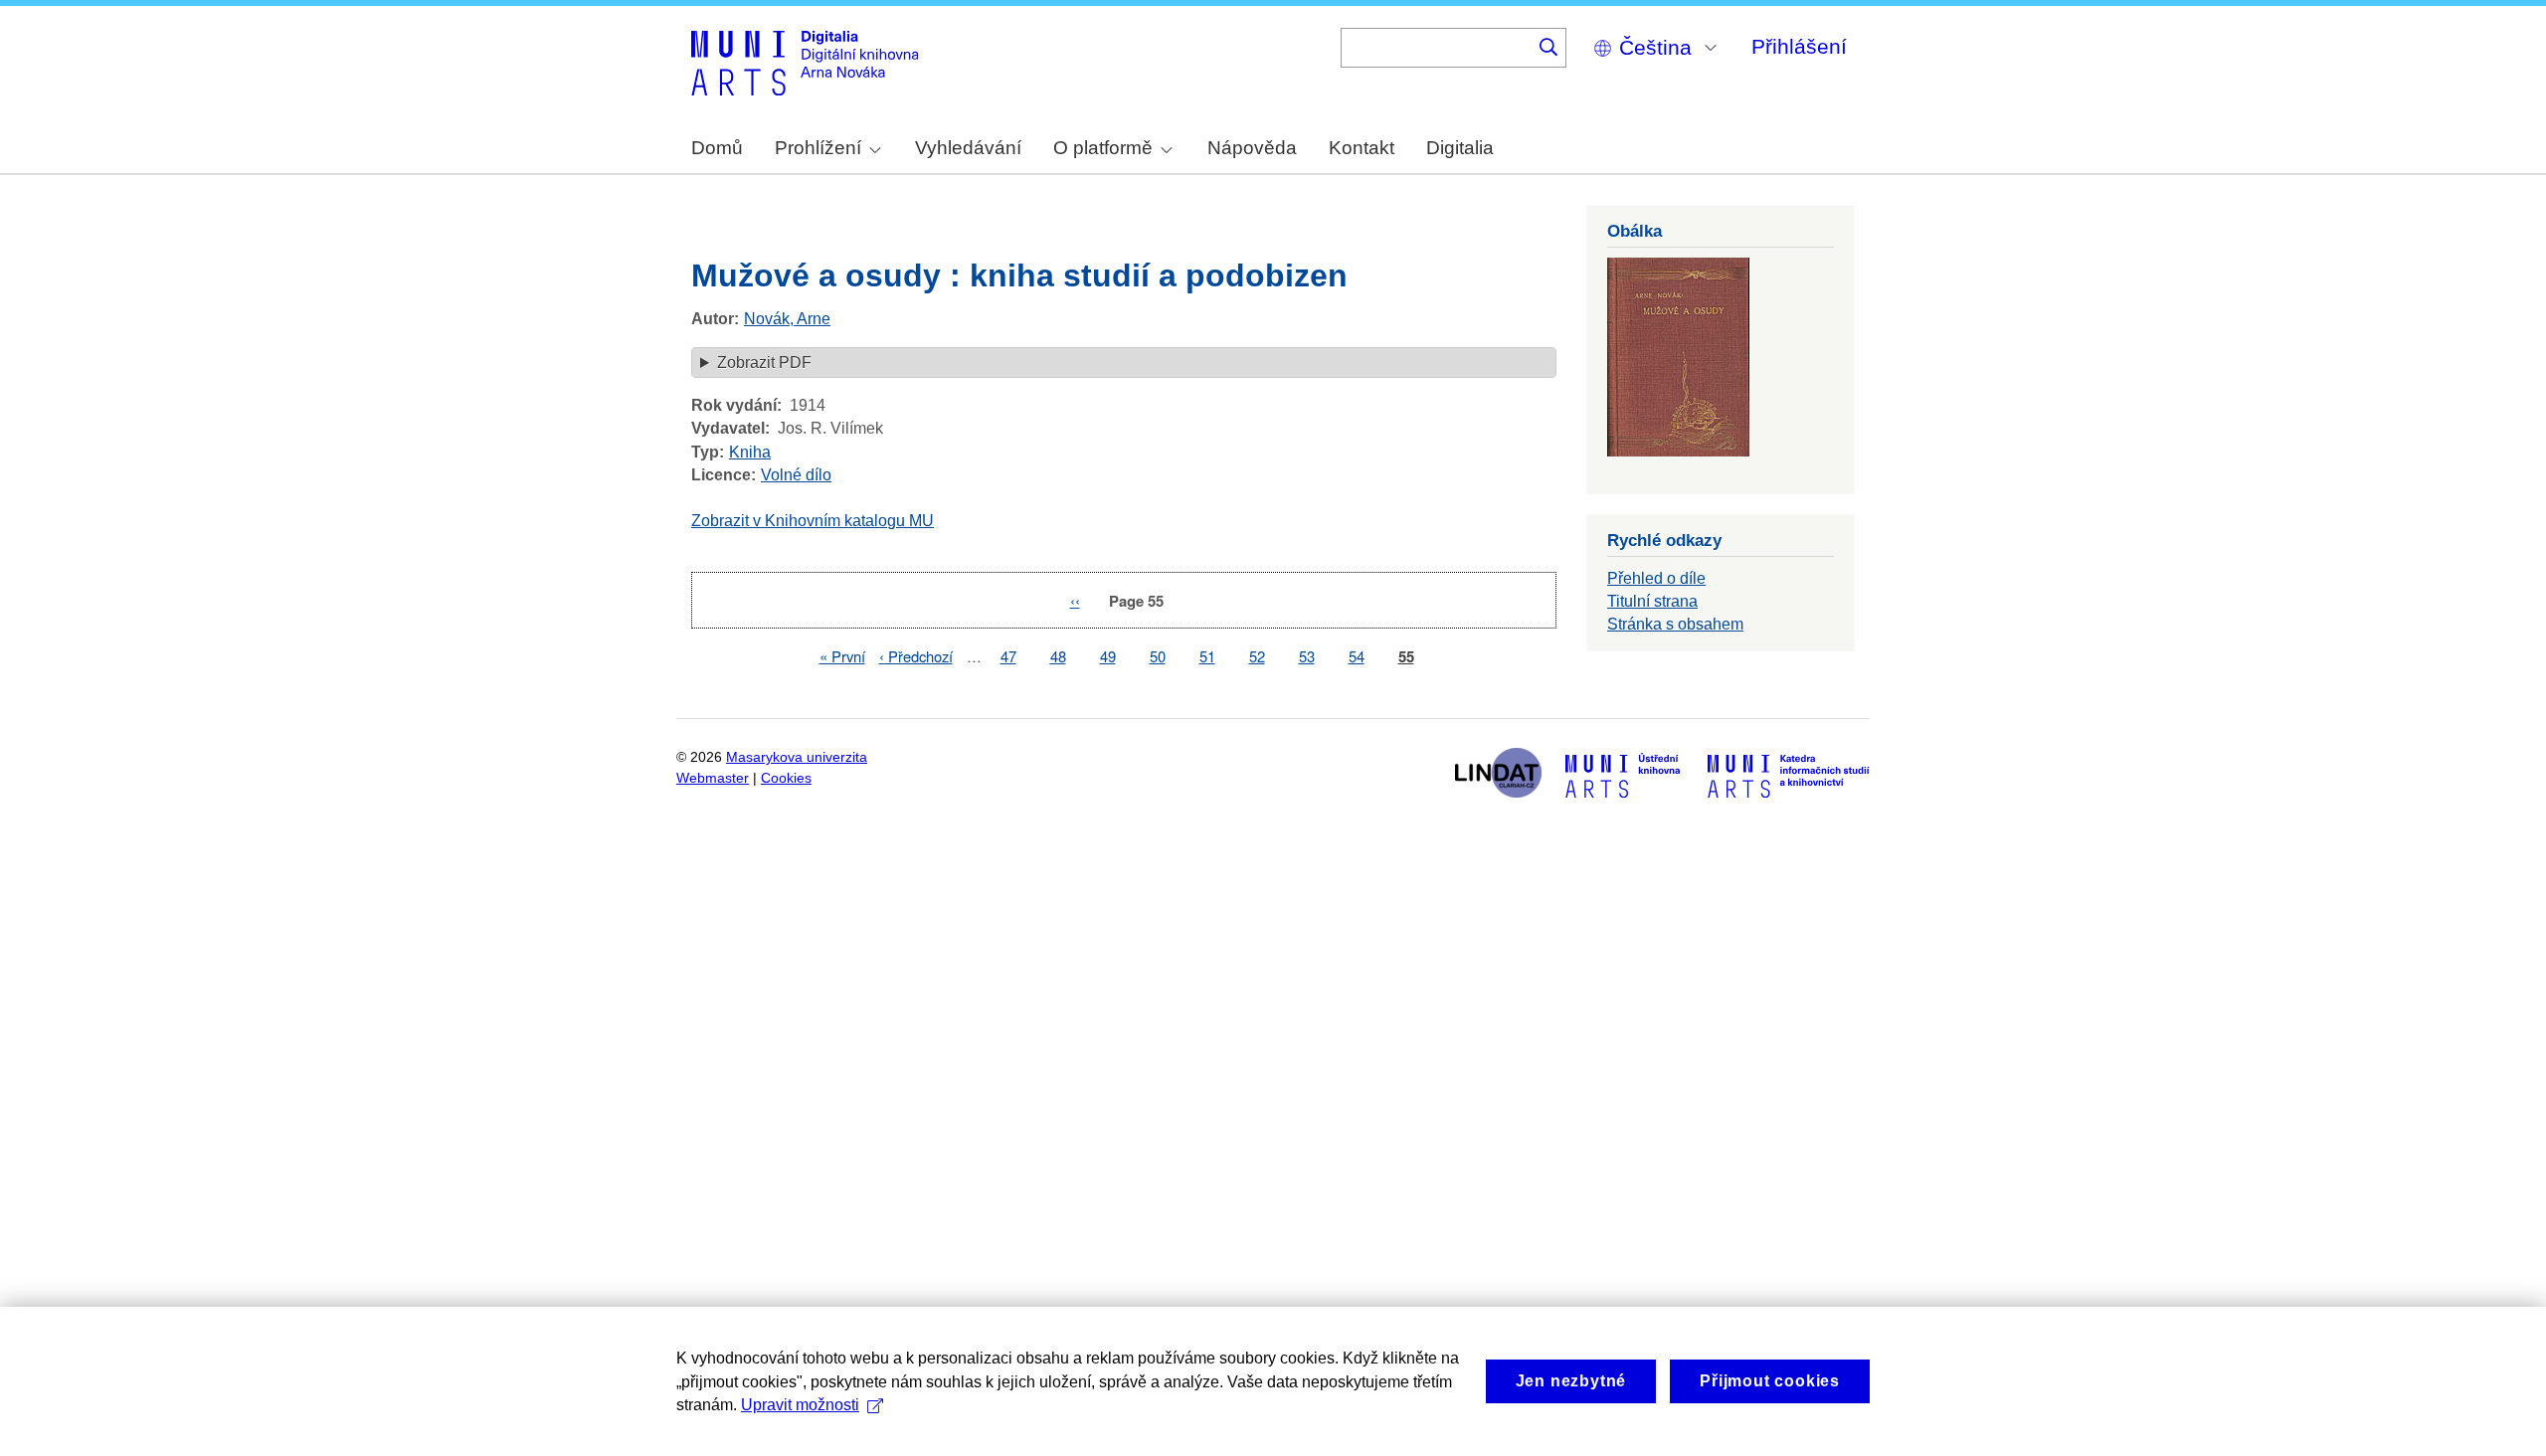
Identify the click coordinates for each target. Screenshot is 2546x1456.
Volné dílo (796, 475)
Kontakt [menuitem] (1362, 148)
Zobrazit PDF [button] (764, 363)
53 (1307, 656)
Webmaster (713, 778)
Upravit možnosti (800, 1405)
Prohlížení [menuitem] (818, 148)
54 (1357, 656)
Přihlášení (1799, 46)
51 (1207, 656)
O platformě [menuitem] (1103, 148)
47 (1008, 656)
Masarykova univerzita (797, 757)
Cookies (786, 778)
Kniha (750, 452)
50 (1158, 656)
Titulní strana (1652, 601)
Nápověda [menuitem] (1252, 148)
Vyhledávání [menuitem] (968, 148)
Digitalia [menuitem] (1460, 148)
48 (1058, 656)
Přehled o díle (1656, 578)
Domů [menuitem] (717, 148)
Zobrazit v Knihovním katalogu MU (813, 521)
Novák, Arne (787, 319)
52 (1257, 656)
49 (1108, 656)
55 (1406, 657)
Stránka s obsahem (1675, 624)
